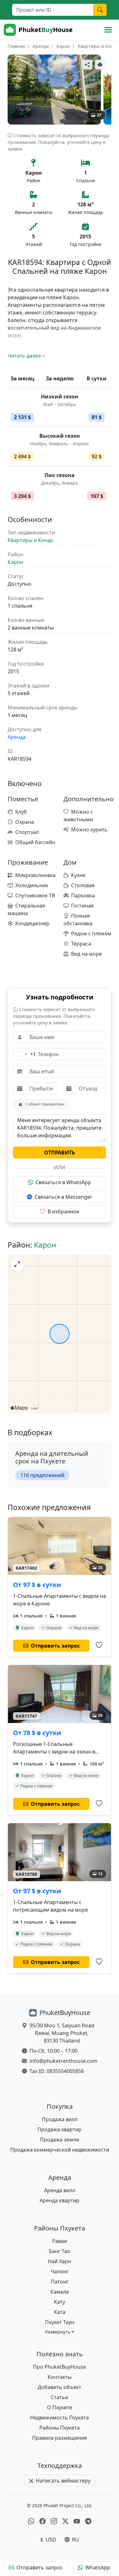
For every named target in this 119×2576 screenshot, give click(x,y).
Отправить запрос (40, 2567)
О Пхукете (60, 2407)
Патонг (60, 2282)
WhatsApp (98, 2567)
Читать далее (24, 356)
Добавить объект (60, 2387)
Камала (60, 2292)
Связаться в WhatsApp (63, 1182)
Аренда (41, 46)
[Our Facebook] (43, 2521)
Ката (60, 2312)
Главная (16, 46)
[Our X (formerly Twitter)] (65, 2521)
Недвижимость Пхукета (60, 2418)
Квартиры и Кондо (98, 46)
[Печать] (100, 65)
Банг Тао (60, 2251)
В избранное (63, 1211)
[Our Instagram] (54, 2521)
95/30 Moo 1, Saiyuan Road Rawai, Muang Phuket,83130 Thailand (62, 2033)
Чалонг (60, 2271)
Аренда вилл (60, 2190)
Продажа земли (60, 2140)
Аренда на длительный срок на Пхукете (52, 1457)
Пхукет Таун (60, 2322)
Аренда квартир (60, 2200)
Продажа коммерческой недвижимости (60, 2150)
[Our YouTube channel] (77, 2521)
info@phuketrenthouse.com (63, 2061)
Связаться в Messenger (63, 1197)
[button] (60, 2332)
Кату (60, 2302)
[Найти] (100, 10)
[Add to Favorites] (99, 1645)
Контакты (60, 2377)
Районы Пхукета (60, 2428)
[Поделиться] (87, 65)
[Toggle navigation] (108, 30)
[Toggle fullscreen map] (17, 1264)
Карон (63, 46)
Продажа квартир (60, 2129)
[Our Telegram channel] (88, 2521)
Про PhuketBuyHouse (60, 2367)
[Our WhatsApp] (31, 2521)
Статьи (60, 2397)
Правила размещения (60, 2438)
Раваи (60, 2241)
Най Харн (60, 2261)
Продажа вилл (60, 2119)
